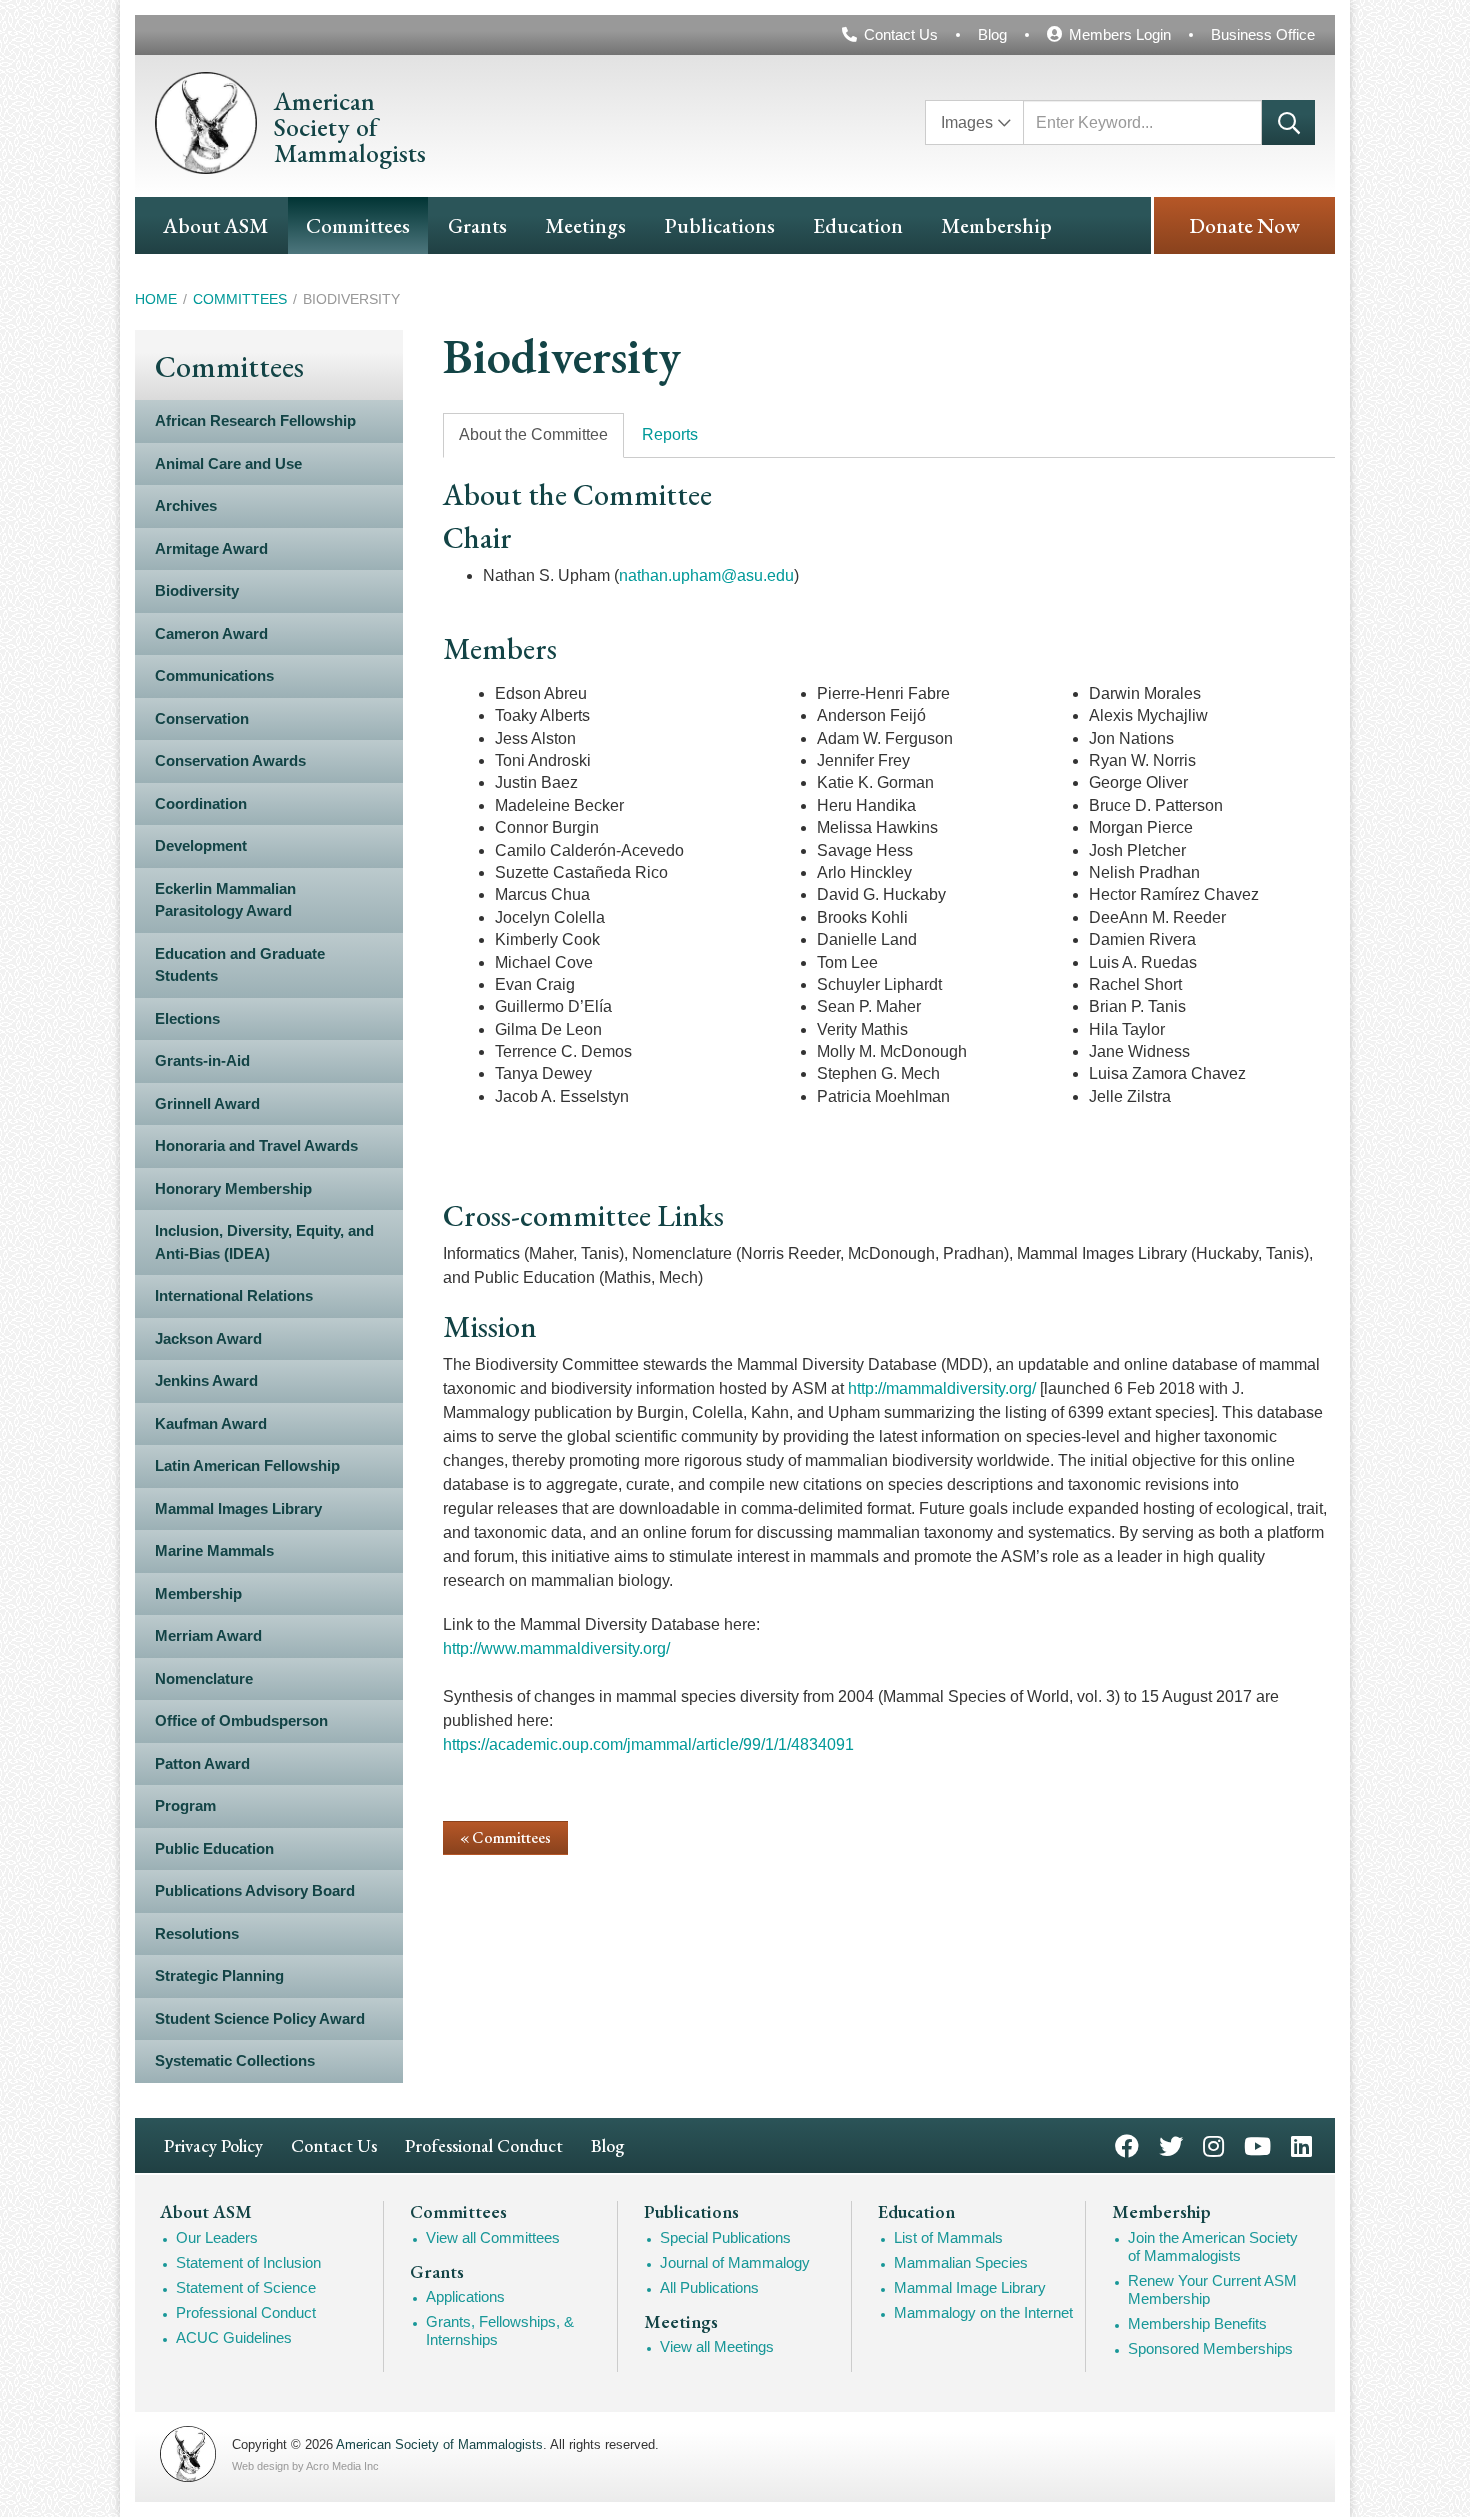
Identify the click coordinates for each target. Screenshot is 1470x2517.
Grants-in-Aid (202, 1060)
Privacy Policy (213, 2145)
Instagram (1213, 2144)
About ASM (215, 225)
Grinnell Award (207, 1103)
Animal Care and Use (228, 463)
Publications (719, 225)
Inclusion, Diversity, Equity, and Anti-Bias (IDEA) (264, 1242)
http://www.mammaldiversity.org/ (556, 1648)
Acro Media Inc (342, 2466)
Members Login (1120, 34)
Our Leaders (217, 2237)
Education (858, 225)
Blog (992, 34)
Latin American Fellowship (247, 1465)
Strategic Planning (219, 1975)
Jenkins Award (206, 1380)
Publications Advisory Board (255, 1890)
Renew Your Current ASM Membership (1212, 2289)
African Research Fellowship (255, 420)
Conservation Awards (230, 760)
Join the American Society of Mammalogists (1213, 2246)
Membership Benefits (1197, 2323)
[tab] (533, 435)
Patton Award (202, 1763)
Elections (187, 1018)
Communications (214, 675)
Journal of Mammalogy (735, 2262)
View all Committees (493, 2237)
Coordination (201, 803)
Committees (358, 225)
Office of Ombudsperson (241, 1720)
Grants (477, 225)
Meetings (585, 225)
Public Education (214, 1848)
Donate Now (1244, 225)
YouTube (1257, 2144)
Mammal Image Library (970, 2287)
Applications (465, 2296)
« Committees (505, 1837)
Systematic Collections (235, 2060)
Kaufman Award (211, 1423)
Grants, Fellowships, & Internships (500, 2330)
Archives (186, 505)
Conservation (202, 718)
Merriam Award (208, 1635)
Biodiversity (197, 590)
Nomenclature (204, 1678)
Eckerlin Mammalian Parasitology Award (225, 900)
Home (156, 299)
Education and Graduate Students (240, 965)
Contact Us (901, 34)
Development (201, 845)
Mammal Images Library (238, 1508)
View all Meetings (717, 2346)
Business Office (1263, 34)
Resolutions (197, 1933)
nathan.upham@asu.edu (706, 575)
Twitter (1171, 2144)
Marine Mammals (214, 1550)
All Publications (709, 2287)
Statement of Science (246, 2287)
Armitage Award (211, 548)
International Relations (234, 1295)
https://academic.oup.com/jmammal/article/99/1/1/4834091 (648, 1744)
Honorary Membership (233, 1188)
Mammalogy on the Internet (983, 2312)
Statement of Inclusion (248, 2262)
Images (967, 122)
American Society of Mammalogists (439, 2444)
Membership (996, 225)
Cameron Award (211, 633)
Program (185, 1805)
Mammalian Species (961, 2262)
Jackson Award (208, 1338)
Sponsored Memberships (1210, 2348)
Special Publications (725, 2237)
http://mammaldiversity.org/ (942, 1388)
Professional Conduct (484, 2145)
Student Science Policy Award (260, 2018)
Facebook (1127, 2144)
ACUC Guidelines (234, 2337)
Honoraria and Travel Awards (256, 1145)
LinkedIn (1301, 2144)
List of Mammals (948, 2237)
